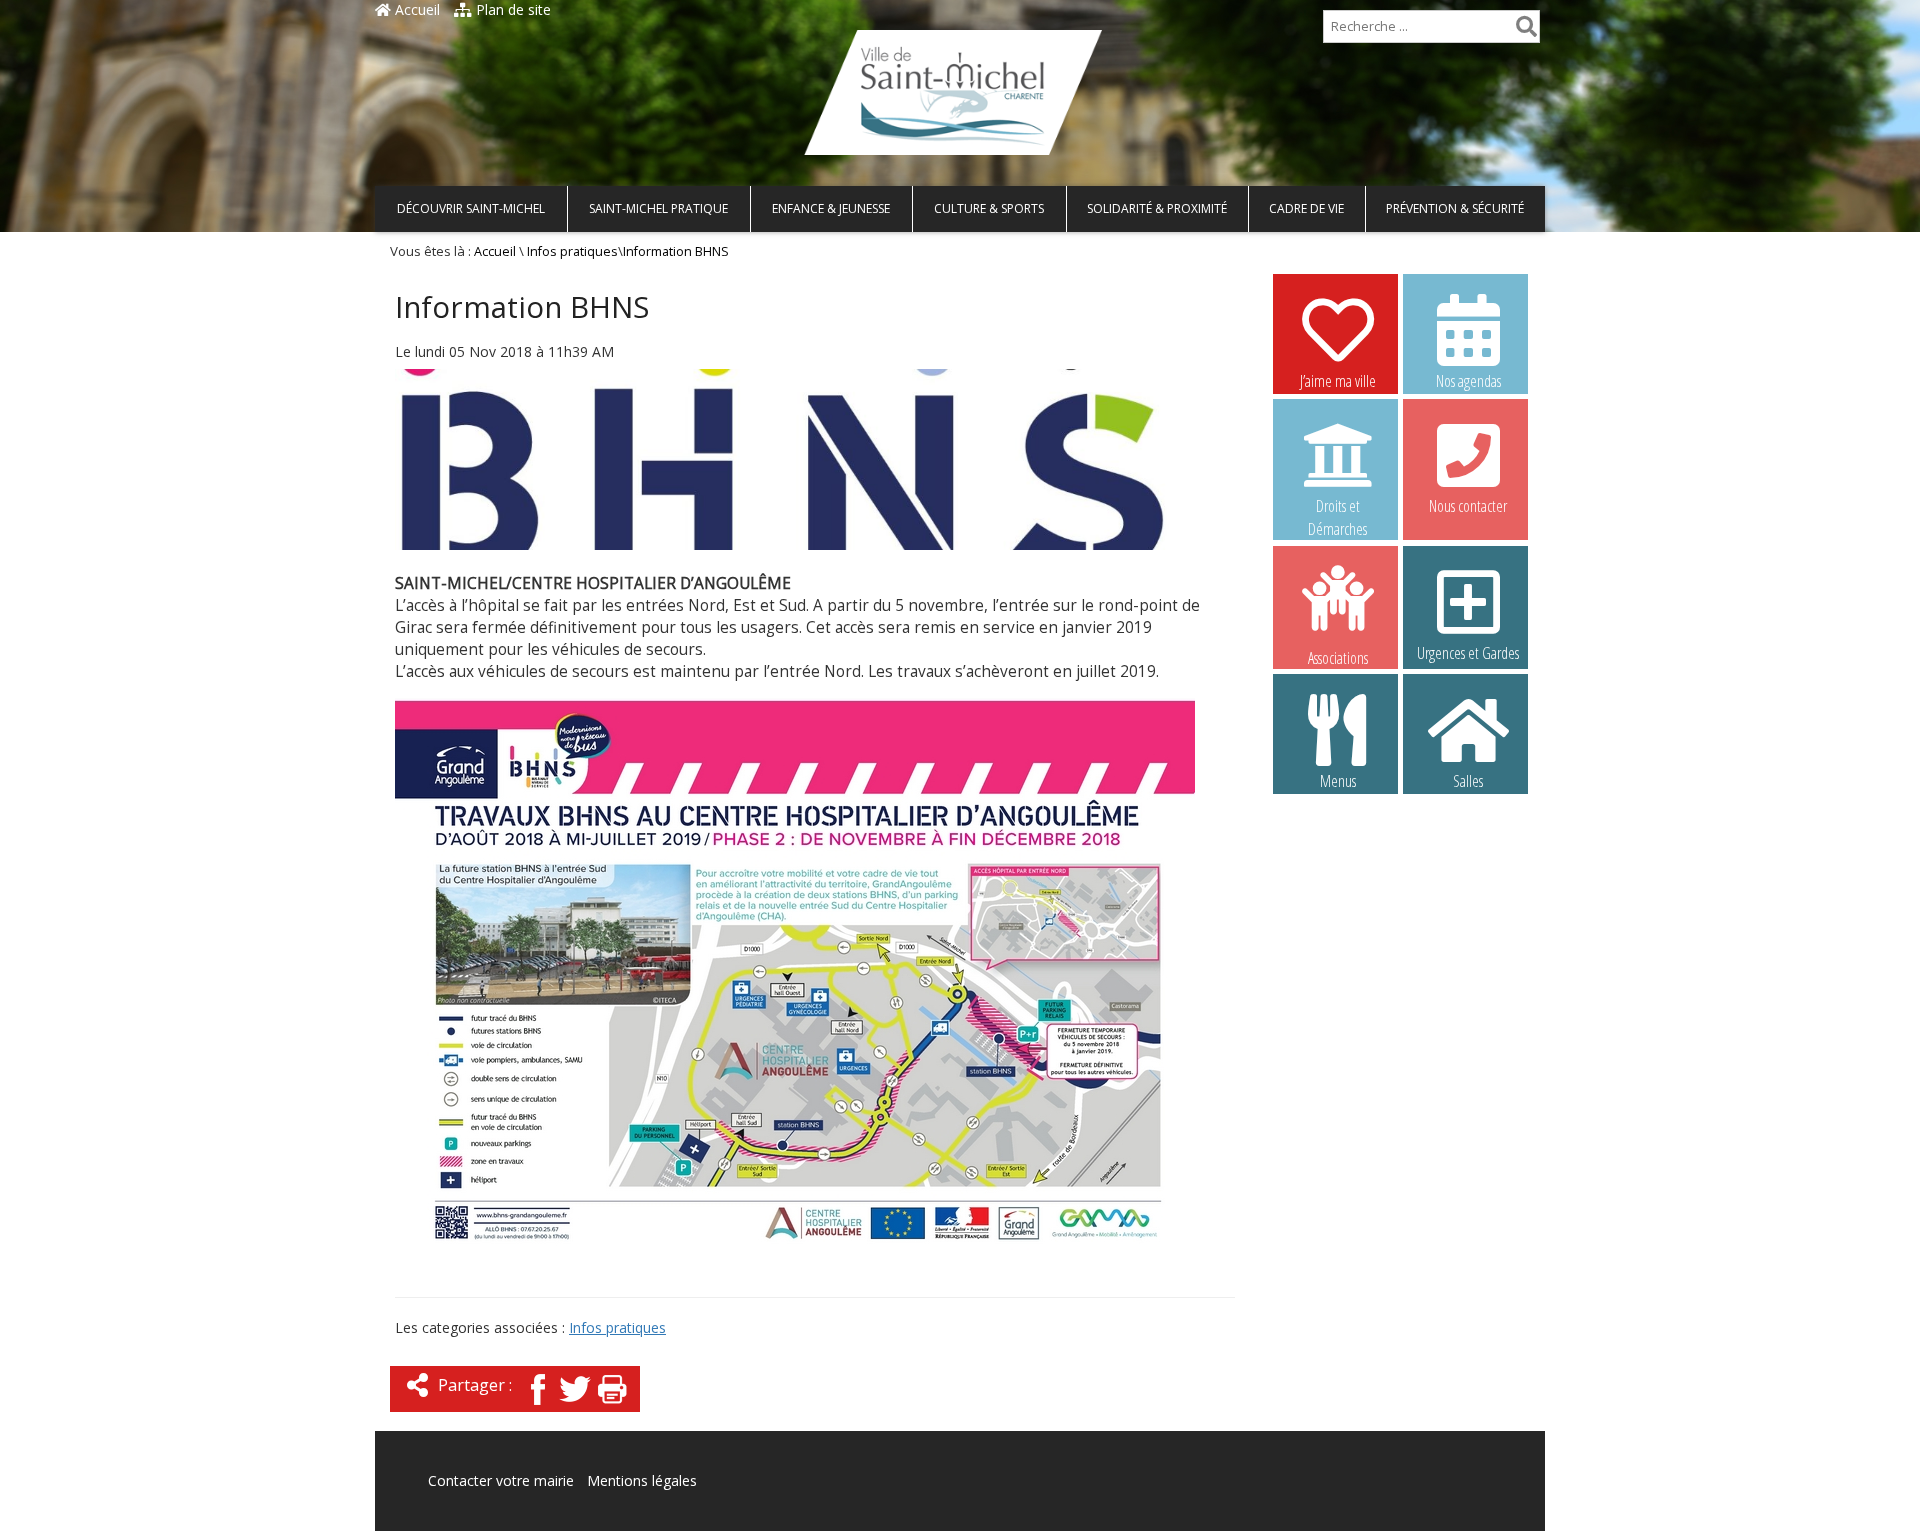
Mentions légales (642, 1480)
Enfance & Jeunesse (831, 208)
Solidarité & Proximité (1157, 208)
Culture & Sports (989, 208)
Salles (1468, 781)
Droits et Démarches (1337, 507)
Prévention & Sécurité (1455, 208)
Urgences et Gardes (1468, 653)
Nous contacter (1468, 506)
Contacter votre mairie (501, 1480)
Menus (1338, 781)
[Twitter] (575, 1406)
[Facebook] (538, 1406)
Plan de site (511, 9)
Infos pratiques (572, 251)
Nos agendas (1468, 381)
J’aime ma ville (1338, 381)
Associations (1338, 656)
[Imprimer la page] (612, 1406)
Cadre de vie (1306, 208)
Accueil (415, 9)
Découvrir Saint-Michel (471, 208)
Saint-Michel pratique (658, 208)
